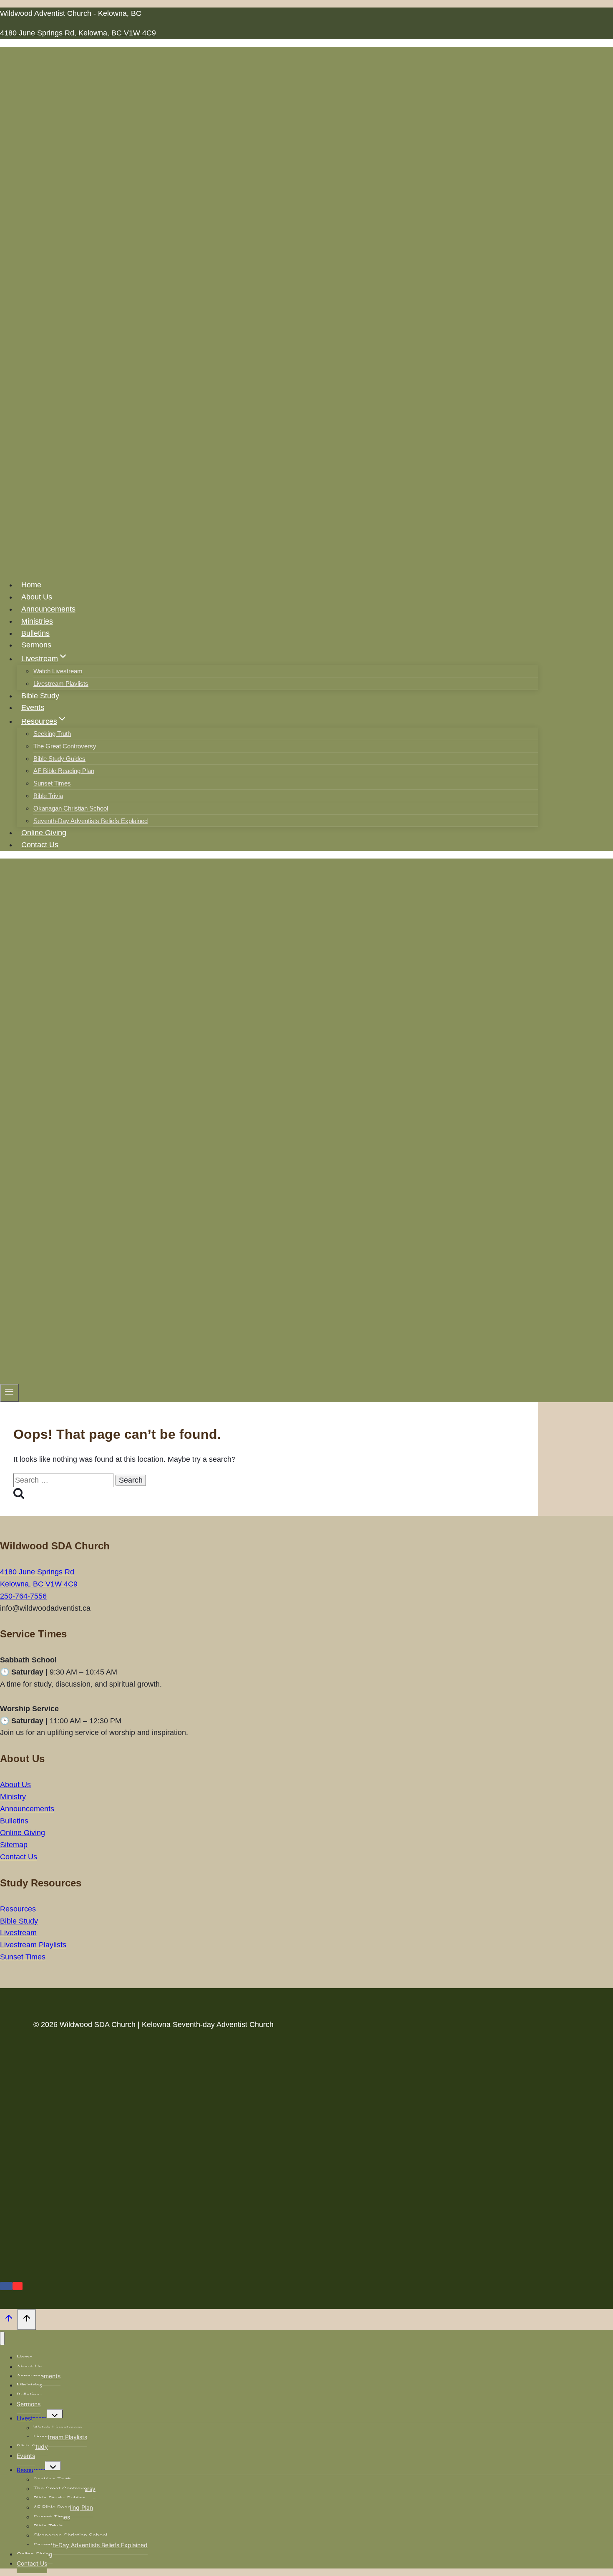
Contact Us (40, 845)
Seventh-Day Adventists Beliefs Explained (90, 821)
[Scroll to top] (9, 2320)
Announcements (48, 609)
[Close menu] (2, 2338)
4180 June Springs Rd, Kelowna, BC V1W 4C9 (78, 33)
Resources (18, 1909)
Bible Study (40, 696)
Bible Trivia (48, 796)
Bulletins (35, 633)
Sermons (36, 645)
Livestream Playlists (61, 684)
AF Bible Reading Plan (64, 771)
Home (31, 585)
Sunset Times (52, 783)
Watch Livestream (58, 671)
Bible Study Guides (59, 759)
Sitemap (14, 1845)
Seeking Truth (52, 734)
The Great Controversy (65, 746)
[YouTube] (18, 2286)
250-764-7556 (23, 1596)
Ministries (37, 621)
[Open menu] (9, 1393)
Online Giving (44, 833)
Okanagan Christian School (71, 808)
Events (33, 708)
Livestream (18, 1933)
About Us (37, 597)
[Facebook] (6, 2286)
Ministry (13, 1797)
